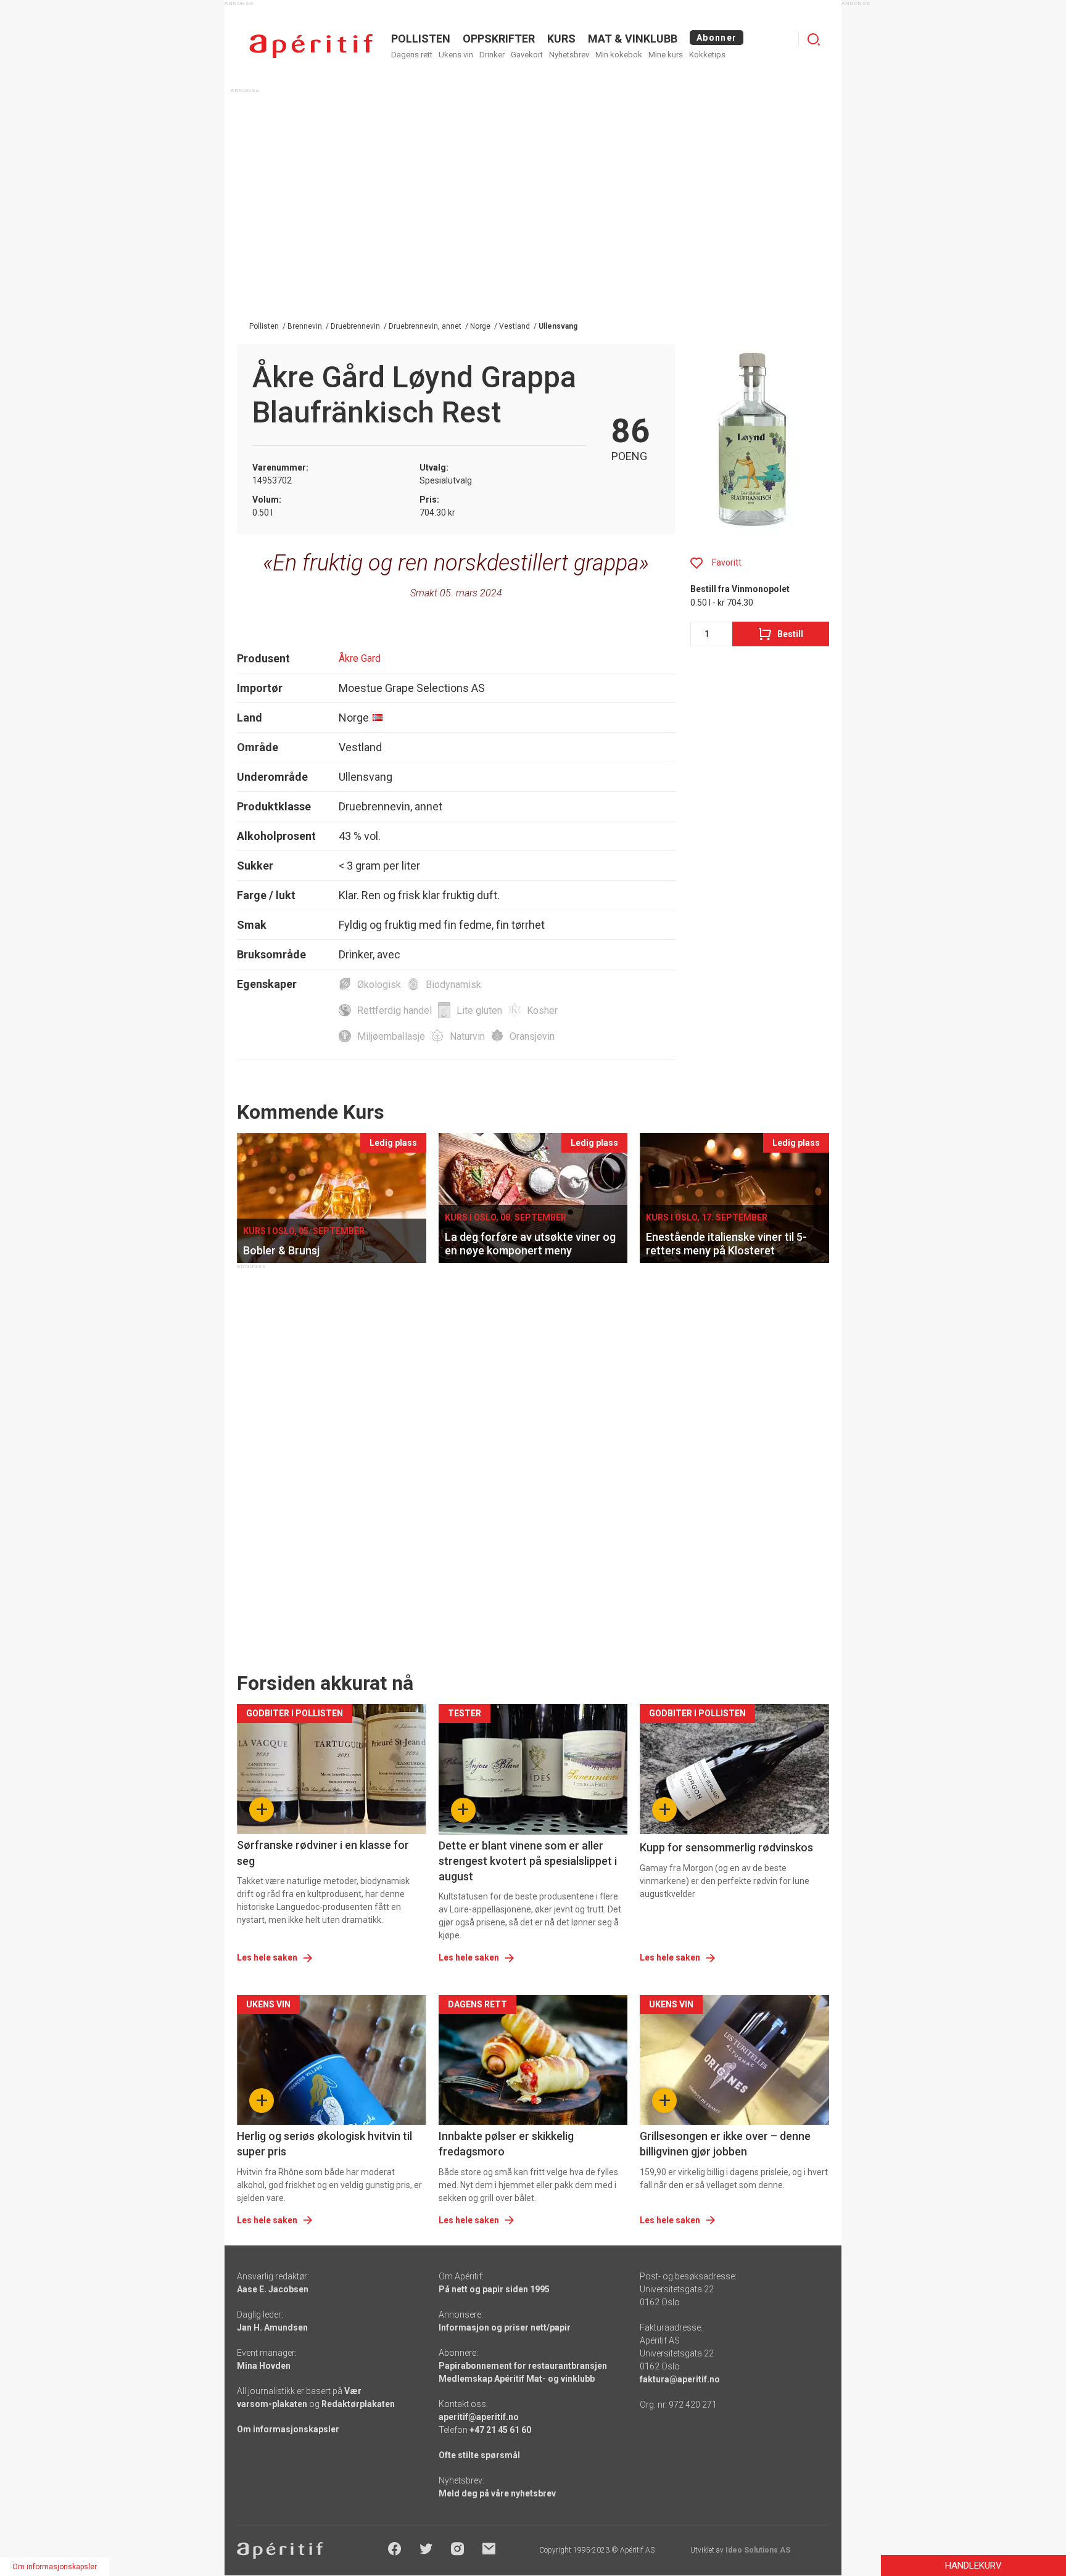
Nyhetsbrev (569, 55)
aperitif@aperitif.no (479, 2417)
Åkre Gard (360, 658)
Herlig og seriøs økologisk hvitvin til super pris (324, 2144)
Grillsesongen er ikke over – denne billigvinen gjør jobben (725, 2144)
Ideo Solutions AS (758, 2550)
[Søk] (814, 39)
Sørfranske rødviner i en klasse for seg (323, 1853)
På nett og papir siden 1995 (494, 2289)
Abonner (717, 38)
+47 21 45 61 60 (500, 2430)
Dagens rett (412, 55)
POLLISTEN (421, 39)
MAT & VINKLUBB (633, 39)
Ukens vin (456, 55)
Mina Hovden (264, 2366)
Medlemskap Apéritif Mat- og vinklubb (517, 2379)
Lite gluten (479, 1010)
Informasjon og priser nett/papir (505, 2327)
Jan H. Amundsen (272, 2327)
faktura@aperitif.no (680, 2379)
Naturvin (467, 1036)
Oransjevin (532, 1036)
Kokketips (707, 55)
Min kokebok (619, 55)
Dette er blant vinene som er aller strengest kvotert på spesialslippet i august (528, 1861)
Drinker (492, 55)
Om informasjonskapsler (288, 2429)
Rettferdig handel (395, 1010)
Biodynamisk (453, 985)
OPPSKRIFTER (499, 39)
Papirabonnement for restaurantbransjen (523, 2366)
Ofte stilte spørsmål (479, 2455)
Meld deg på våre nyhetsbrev (497, 2493)
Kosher (542, 1010)
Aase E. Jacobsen (273, 2289)
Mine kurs (666, 55)
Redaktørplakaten (358, 2404)
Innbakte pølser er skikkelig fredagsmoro (506, 2144)
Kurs (561, 39)
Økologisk (379, 985)
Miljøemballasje (391, 1036)
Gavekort (527, 55)
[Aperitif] (311, 46)
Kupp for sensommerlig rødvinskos (726, 1847)
